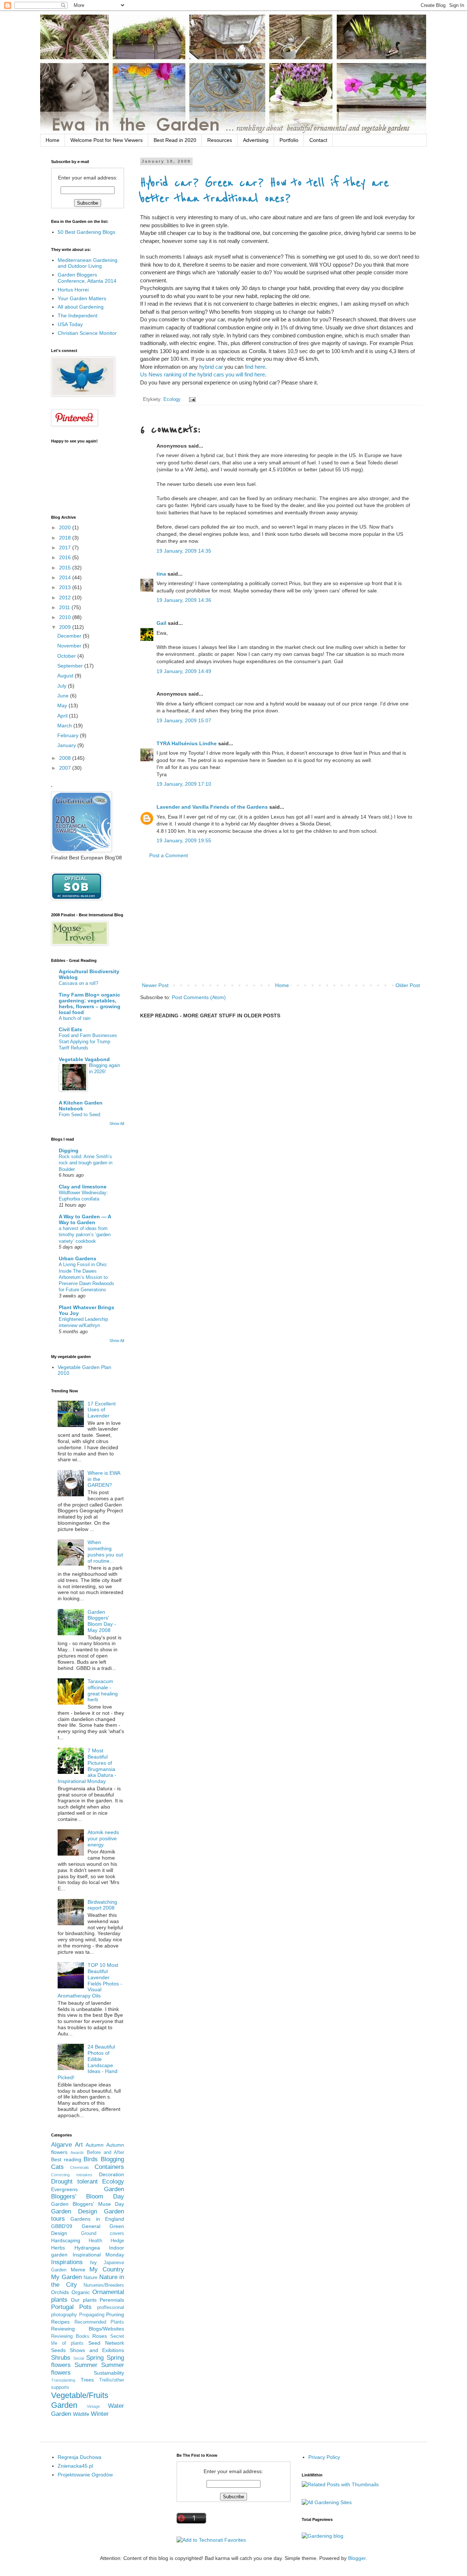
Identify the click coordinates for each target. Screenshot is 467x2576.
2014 (66, 577)
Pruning (115, 2314)
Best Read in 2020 (175, 140)
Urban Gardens (78, 1258)
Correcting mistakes (72, 2175)
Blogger (357, 2558)
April (63, 716)
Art (79, 2145)
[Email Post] (191, 399)
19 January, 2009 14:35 (184, 551)
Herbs (58, 2248)
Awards (77, 2153)
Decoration (111, 2174)
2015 (66, 568)
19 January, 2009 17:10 (184, 784)
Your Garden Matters (82, 298)
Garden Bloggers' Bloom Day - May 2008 (102, 1621)
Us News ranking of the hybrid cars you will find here (202, 374)
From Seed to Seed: (80, 1115)
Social (79, 2358)
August (66, 676)
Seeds (58, 2350)
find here (255, 367)
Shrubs (61, 2358)
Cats (57, 2167)
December (70, 636)
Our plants (84, 2300)
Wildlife (81, 2414)
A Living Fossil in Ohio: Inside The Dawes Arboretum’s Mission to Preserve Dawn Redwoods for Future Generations (86, 1277)
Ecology (172, 399)
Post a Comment (169, 855)
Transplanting (63, 2380)
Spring (95, 2358)
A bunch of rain (75, 1018)
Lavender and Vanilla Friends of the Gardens (212, 807)
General (91, 2226)
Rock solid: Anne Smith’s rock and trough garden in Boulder (86, 1163)
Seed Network (106, 2343)
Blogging (112, 2159)
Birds (91, 2159)
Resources (220, 140)
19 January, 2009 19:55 (184, 840)
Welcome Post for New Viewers (107, 140)
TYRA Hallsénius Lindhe (187, 743)
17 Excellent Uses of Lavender (102, 1410)
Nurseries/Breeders (104, 2285)
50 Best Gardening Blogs (86, 232)
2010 (66, 617)
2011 (65, 607)
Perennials (112, 2300)
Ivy (93, 2262)
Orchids (60, 2292)
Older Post (408, 985)
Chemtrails (80, 2167)
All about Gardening (81, 307)
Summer (86, 2365)
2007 (66, 768)
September (71, 666)
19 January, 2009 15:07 (184, 720)
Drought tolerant (74, 2182)
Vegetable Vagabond (84, 1059)
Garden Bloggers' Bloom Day (88, 2193)
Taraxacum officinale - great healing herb (103, 1690)
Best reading (66, 2159)
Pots (85, 2307)
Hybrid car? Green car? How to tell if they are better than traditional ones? (265, 191)
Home (53, 140)
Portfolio (289, 140)
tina (161, 574)
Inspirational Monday (99, 2255)
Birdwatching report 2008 (102, 1905)
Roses (100, 2336)
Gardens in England (97, 2219)
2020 (66, 527)
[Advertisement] (281, 921)
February (69, 735)
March (65, 726)
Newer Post (155, 985)
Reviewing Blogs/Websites (88, 2329)
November (70, 646)
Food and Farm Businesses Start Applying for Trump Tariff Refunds (88, 1042)
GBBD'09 (62, 2226)
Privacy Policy (324, 2457)
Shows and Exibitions (97, 2350)
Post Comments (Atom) (199, 997)
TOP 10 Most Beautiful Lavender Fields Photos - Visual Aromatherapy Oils (90, 1980)
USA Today (70, 324)
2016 (66, 557)
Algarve (61, 2145)
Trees (87, 2380)
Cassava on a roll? (78, 983)
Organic (81, 2292)
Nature (90, 2278)
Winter (100, 2414)
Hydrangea (87, 2248)
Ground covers (103, 2233)
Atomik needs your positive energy (103, 1838)
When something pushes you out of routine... (105, 1551)
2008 (66, 758)
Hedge (117, 2241)
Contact (318, 140)
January (67, 745)
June (64, 696)
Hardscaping (66, 2240)
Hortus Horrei (73, 290)
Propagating (92, 2315)
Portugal (62, 2307)
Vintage (93, 2406)
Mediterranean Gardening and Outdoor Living (88, 263)
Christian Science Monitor (87, 333)
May (63, 705)
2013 (66, 587)
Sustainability (109, 2373)
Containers (109, 2167)
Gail (161, 623)
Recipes (60, 2322)
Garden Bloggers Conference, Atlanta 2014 (87, 278)
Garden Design (74, 2211)
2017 (66, 548)
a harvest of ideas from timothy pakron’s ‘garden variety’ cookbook (85, 1235)
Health (95, 2241)
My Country (107, 2269)
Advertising (256, 140)
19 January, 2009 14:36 (184, 600)
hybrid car (212, 367)
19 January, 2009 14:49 (184, 671)
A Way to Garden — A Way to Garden (85, 1219)
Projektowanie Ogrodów (85, 2475)
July (63, 686)
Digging (69, 1150)
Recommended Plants (99, 2322)
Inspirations (67, 2262)
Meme (78, 2270)
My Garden (66, 2277)
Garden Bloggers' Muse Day (88, 2204)
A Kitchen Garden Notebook (81, 1106)
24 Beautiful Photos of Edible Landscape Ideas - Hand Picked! (88, 2062)
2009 (66, 627)
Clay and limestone (83, 1187)
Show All (117, 1123)
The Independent (78, 316)
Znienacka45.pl (75, 2466)
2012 (66, 597)
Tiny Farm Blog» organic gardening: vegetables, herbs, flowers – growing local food (90, 1003)
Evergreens (64, 2189)
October (67, 656)
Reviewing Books (70, 2336)
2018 (66, 538)
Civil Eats (70, 1029)
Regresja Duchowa (80, 2457)
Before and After (106, 2153)
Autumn (95, 2145)
